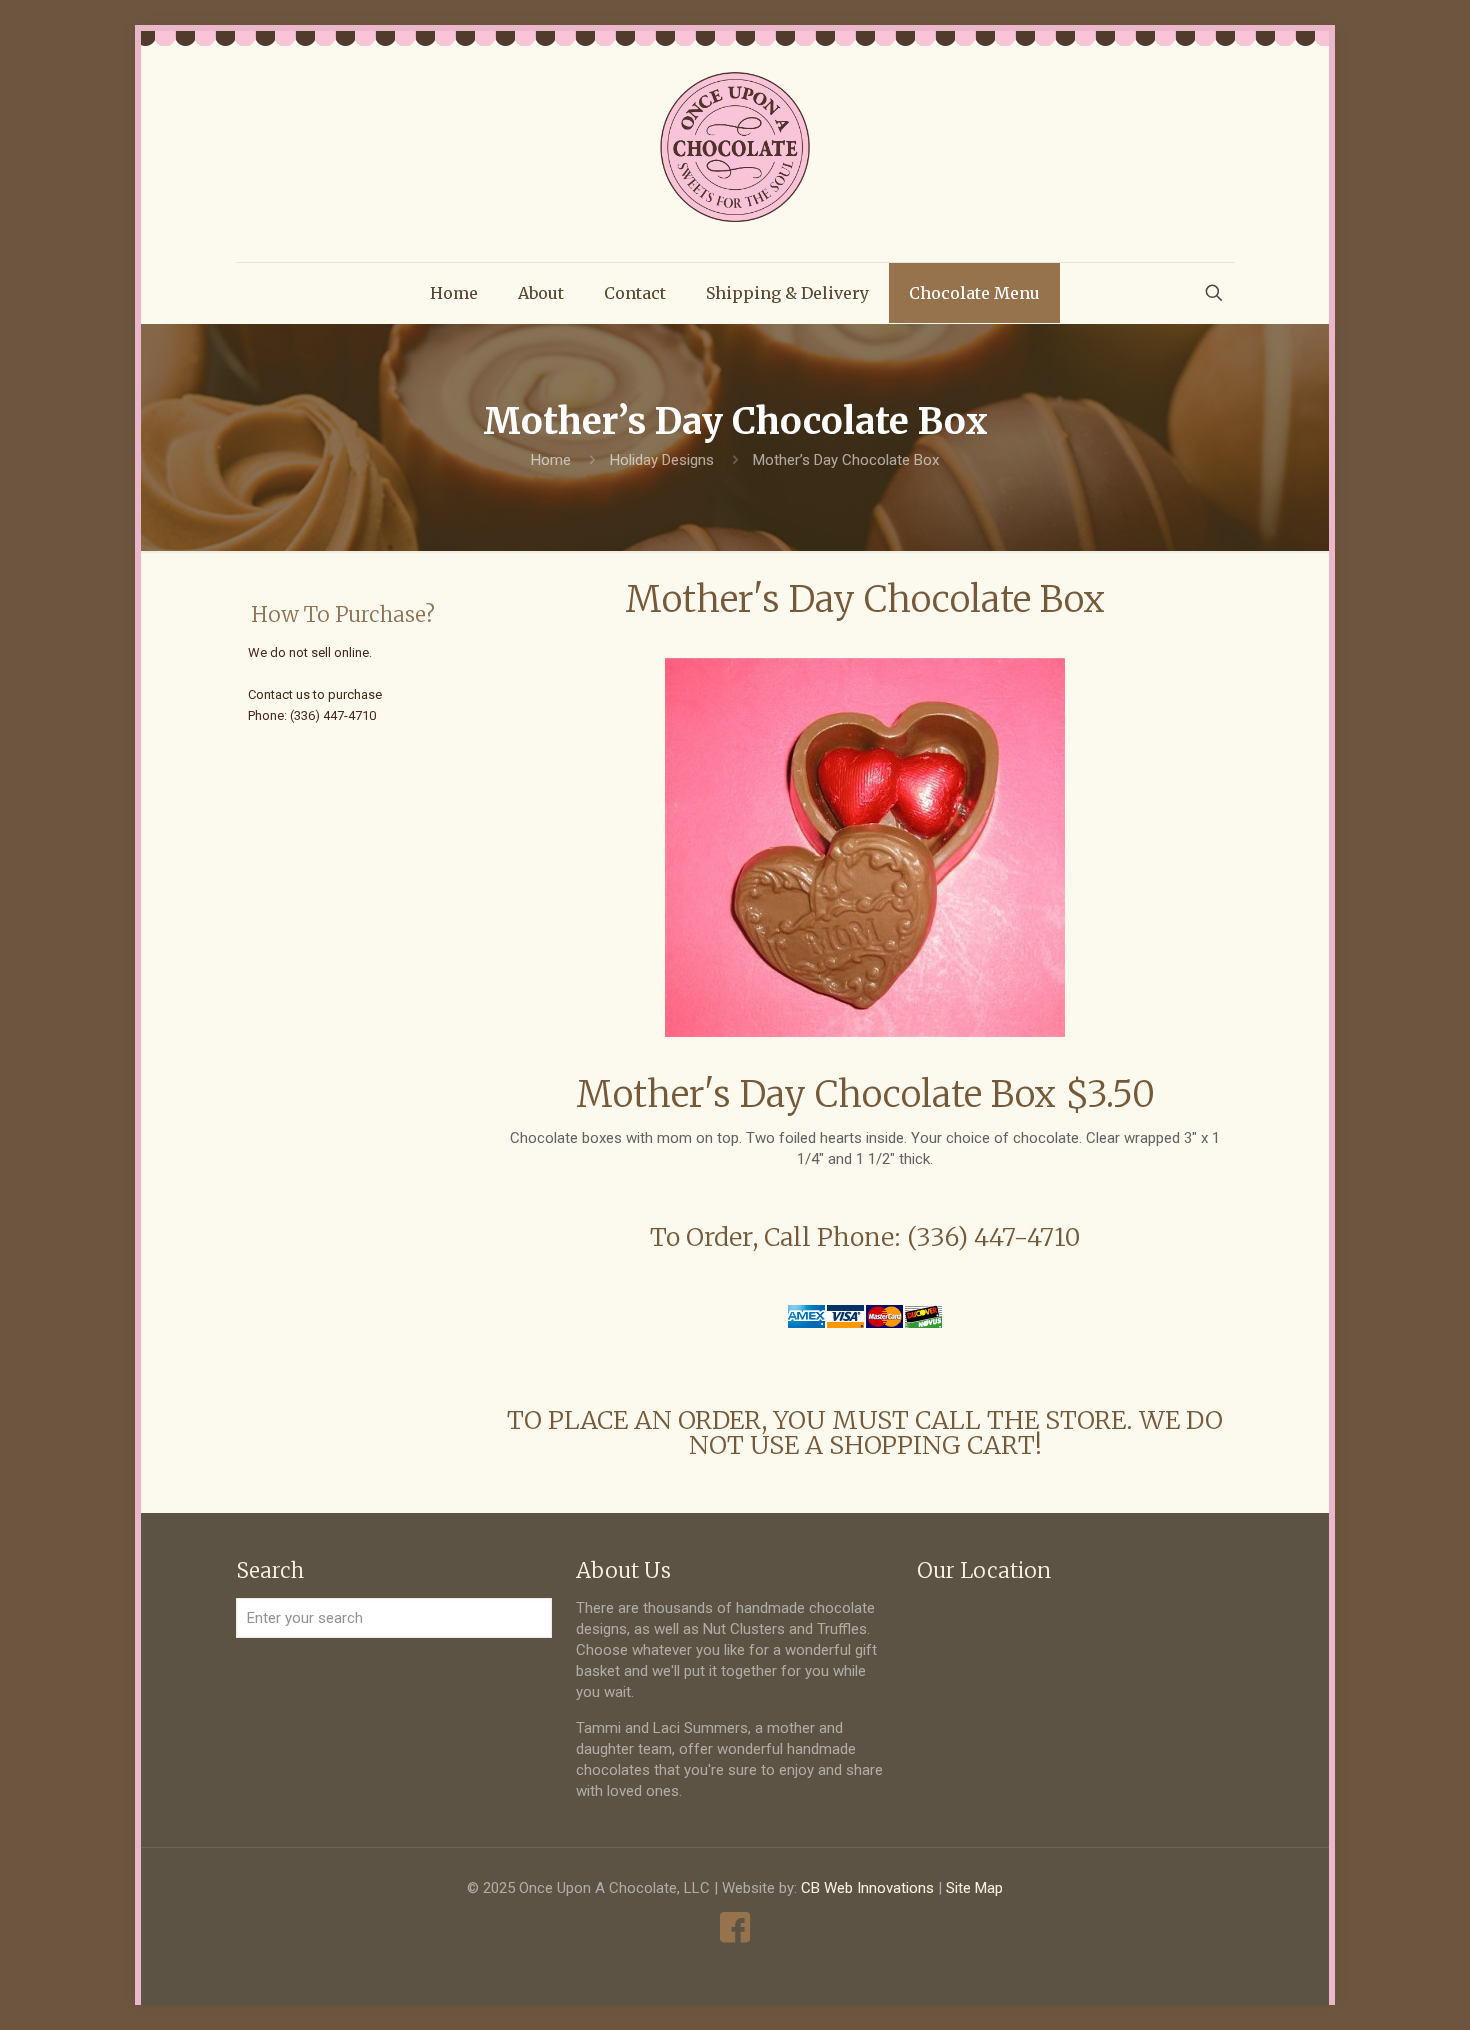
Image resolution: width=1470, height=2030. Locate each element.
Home (551, 460)
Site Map (974, 1888)
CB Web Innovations (867, 1888)
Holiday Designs (662, 460)
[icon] (735, 1927)
